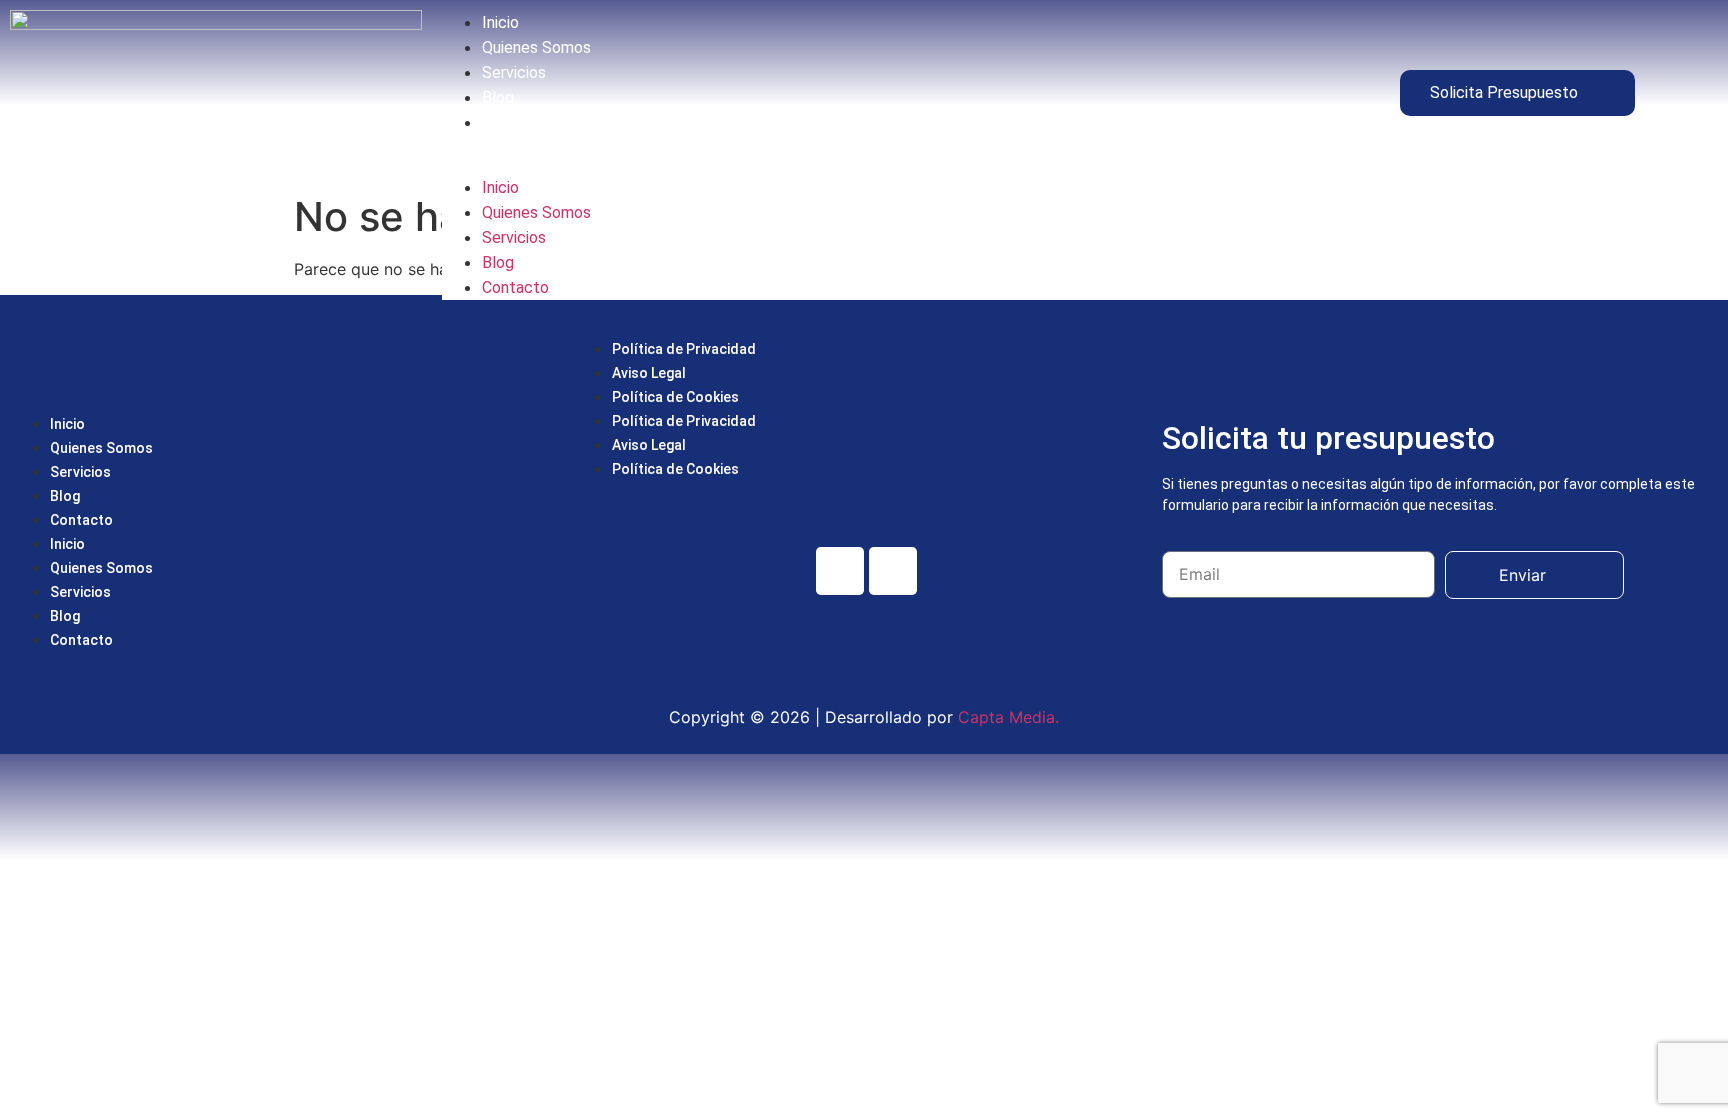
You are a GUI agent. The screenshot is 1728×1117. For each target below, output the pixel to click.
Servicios (514, 72)
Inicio (500, 22)
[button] (864, 155)
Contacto (515, 122)
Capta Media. (1006, 717)
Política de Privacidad (684, 349)
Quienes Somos (536, 47)
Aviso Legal (649, 373)
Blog (498, 97)
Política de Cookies (675, 397)
